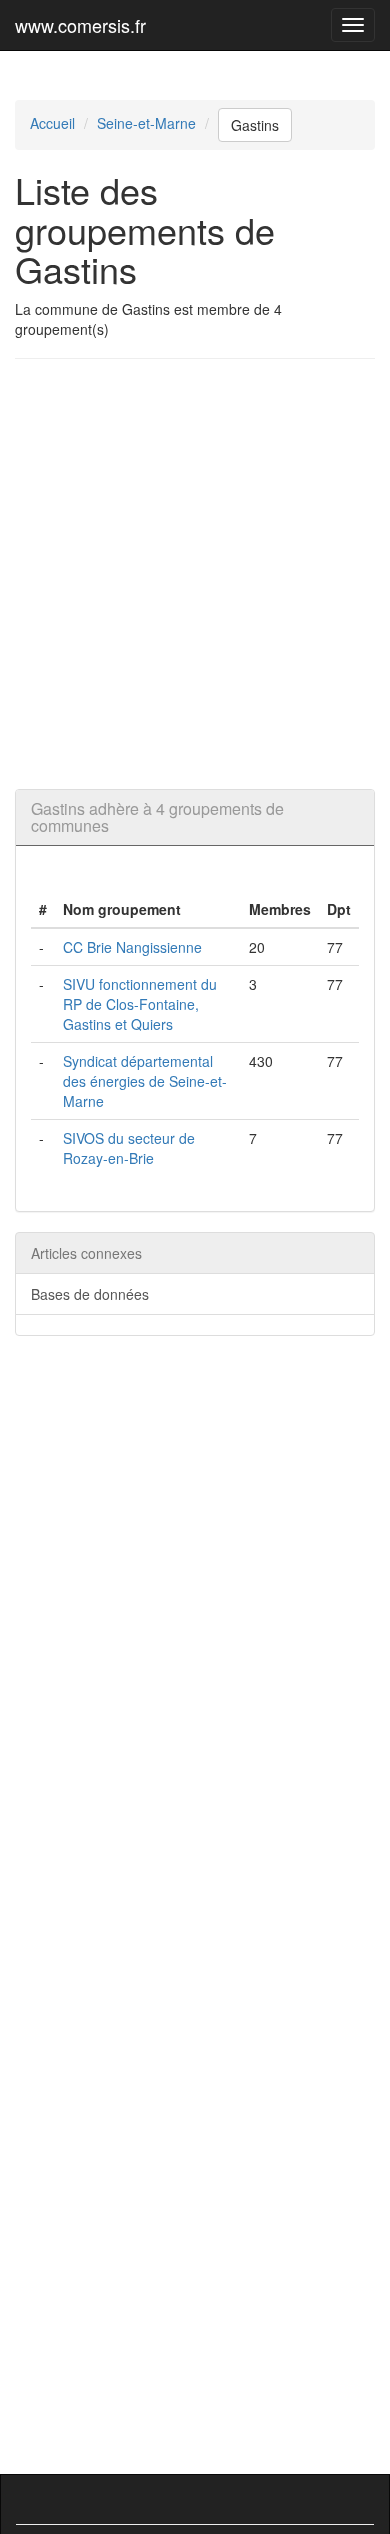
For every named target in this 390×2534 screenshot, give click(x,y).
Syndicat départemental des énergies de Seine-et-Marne (145, 1081)
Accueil (52, 123)
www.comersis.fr (80, 25)
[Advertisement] (195, 574)
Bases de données (90, 1294)
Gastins (255, 125)
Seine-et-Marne (146, 123)
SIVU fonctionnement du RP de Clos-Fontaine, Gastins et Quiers (140, 1004)
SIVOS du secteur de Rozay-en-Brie (129, 1148)
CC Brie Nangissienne (132, 947)
